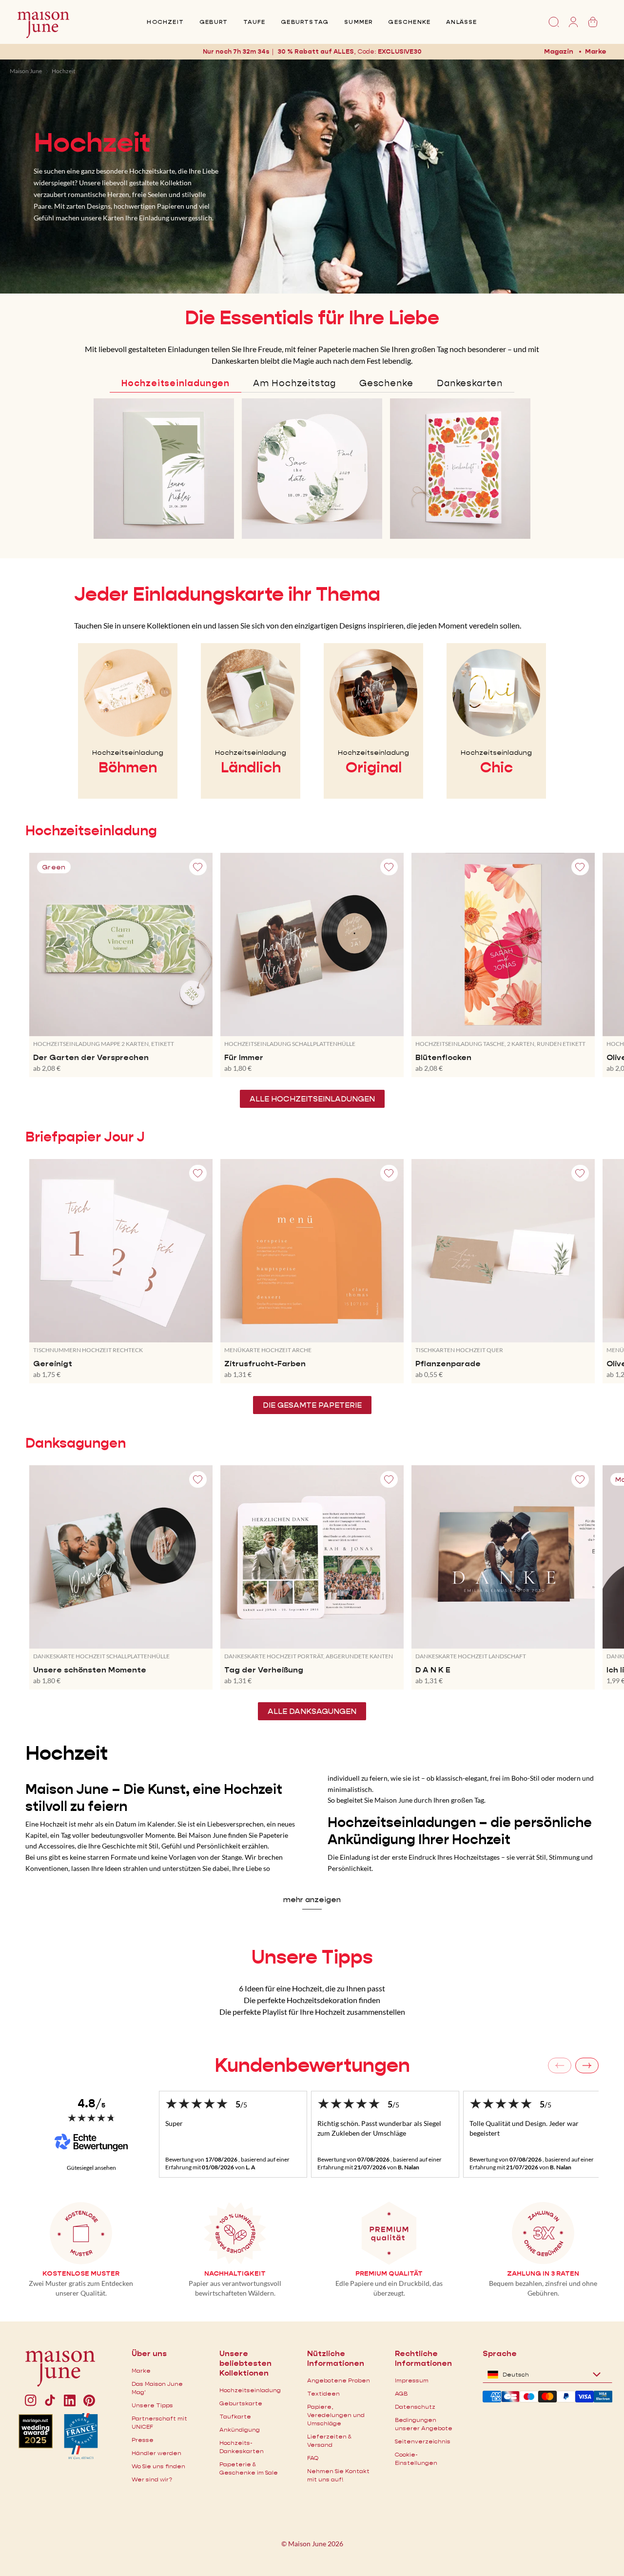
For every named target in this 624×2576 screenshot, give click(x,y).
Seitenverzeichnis (423, 2441)
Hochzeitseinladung (250, 2390)
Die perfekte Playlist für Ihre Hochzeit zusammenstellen (312, 2012)
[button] (399, 51)
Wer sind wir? (152, 2479)
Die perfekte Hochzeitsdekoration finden (312, 2000)
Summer (358, 22)
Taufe (254, 22)
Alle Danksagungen (312, 1711)
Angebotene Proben (339, 2380)
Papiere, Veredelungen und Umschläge (336, 2415)
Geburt (214, 22)
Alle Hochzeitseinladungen (312, 1099)
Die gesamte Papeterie (312, 1405)
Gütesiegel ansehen (91, 2168)
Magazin (559, 51)
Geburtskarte (241, 2403)
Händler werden (156, 2453)
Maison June (26, 71)
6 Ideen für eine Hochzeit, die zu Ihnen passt (312, 1988)
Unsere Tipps (152, 2405)
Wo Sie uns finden (158, 2466)
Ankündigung (240, 2429)
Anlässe (461, 22)
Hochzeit (165, 22)
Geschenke (409, 22)
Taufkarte (235, 2416)
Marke (596, 51)
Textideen (323, 2393)
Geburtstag (305, 22)
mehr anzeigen (312, 1899)
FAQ (313, 2458)
